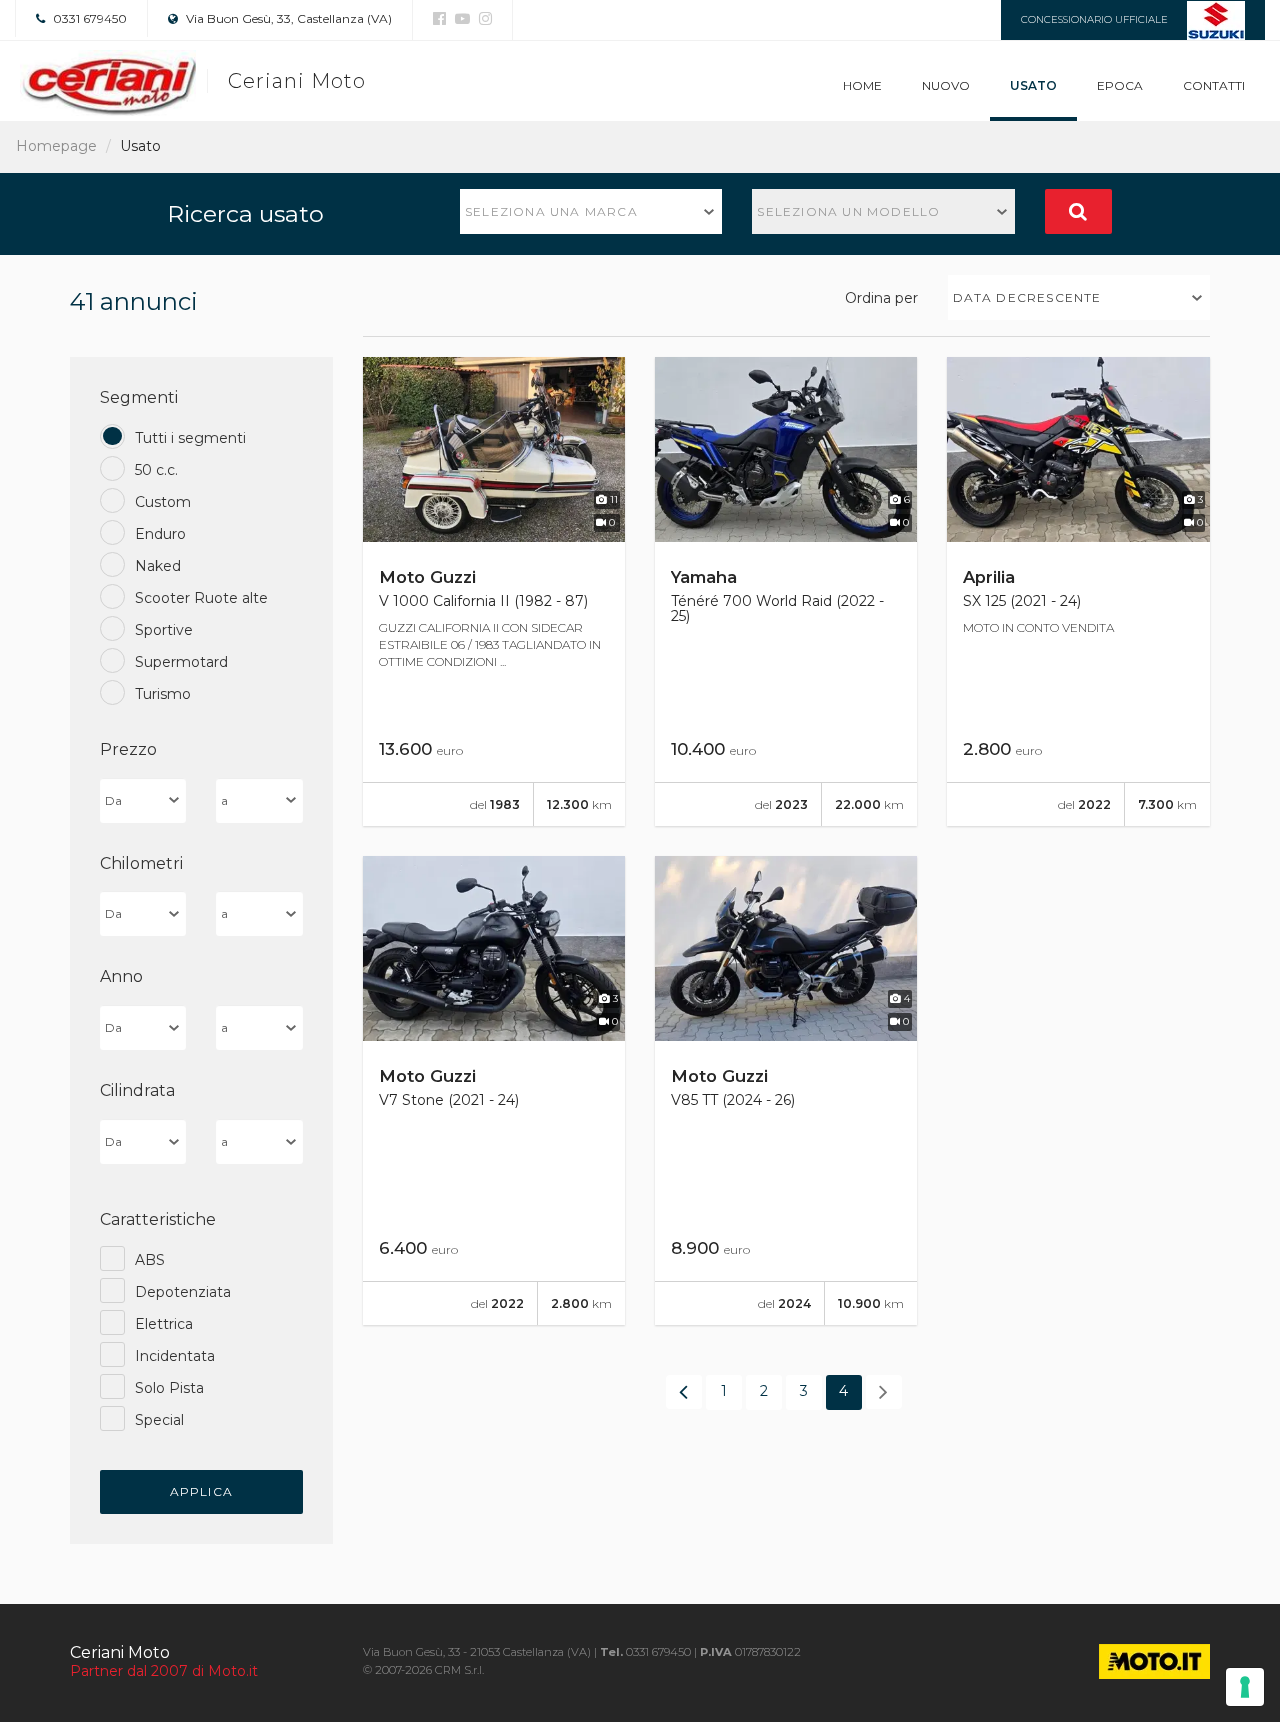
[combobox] (591, 211)
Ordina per (881, 298)
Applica (201, 1491)
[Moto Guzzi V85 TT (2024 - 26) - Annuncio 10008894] (786, 1090)
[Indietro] (684, 1392)
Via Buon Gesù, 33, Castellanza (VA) (287, 18)
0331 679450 (88, 18)
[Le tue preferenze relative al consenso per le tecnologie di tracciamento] (1245, 1687)
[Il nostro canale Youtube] (460, 19)
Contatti (1214, 85)
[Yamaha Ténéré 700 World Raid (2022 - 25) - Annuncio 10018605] (786, 591)
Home (862, 85)
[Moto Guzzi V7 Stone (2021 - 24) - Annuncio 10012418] (494, 1090)
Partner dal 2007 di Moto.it (164, 1671)
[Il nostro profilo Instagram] (483, 19)
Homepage (56, 146)
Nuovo (946, 85)
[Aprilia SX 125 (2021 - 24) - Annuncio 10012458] (1078, 591)
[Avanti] (884, 1392)
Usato (1033, 85)
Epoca (1120, 85)
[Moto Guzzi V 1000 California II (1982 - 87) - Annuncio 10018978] (494, 591)
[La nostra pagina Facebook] (439, 19)
